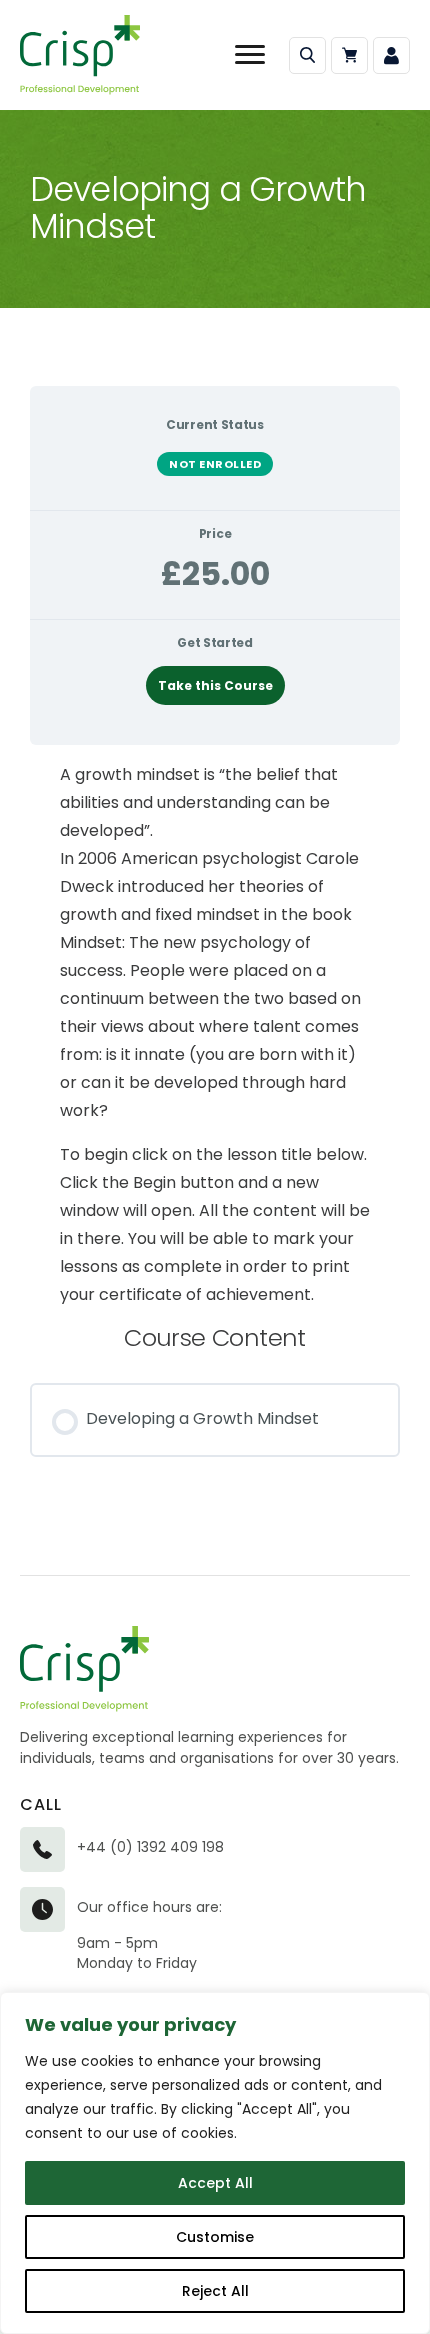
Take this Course (215, 685)
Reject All (215, 2291)
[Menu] (250, 55)
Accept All (215, 2183)
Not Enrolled (215, 464)
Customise (215, 2237)
